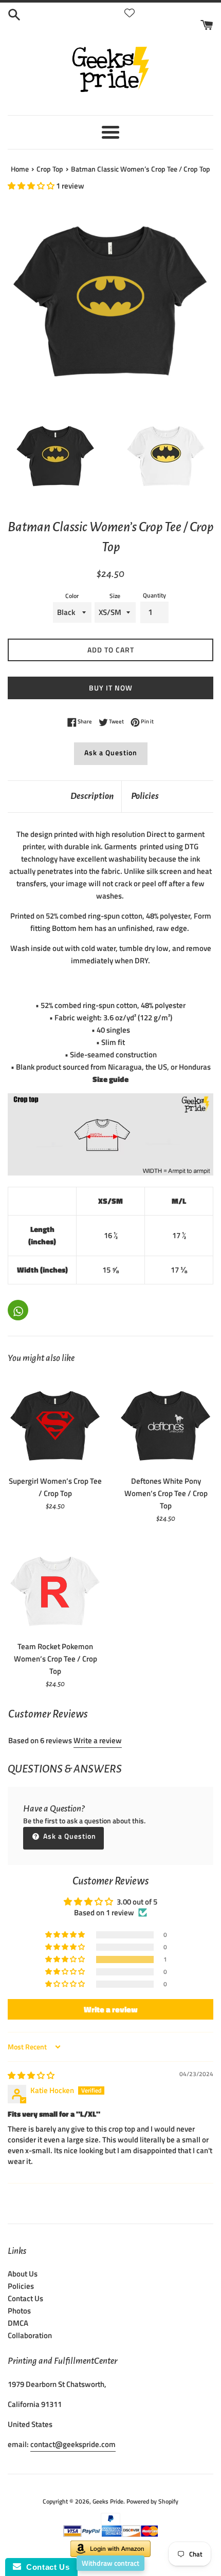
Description (92, 796)
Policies (145, 796)
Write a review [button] (111, 2009)
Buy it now (111, 688)
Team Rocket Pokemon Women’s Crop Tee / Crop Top (56, 1659)
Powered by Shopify (152, 2501)
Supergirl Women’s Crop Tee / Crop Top (55, 1487)
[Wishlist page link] (130, 13)
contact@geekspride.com (73, 2444)
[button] (32, 186)
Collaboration (30, 2335)
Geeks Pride (108, 2501)
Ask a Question (111, 752)
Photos (19, 2311)
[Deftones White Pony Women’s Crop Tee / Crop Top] (166, 1422)
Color (72, 596)
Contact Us (25, 2298)
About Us (23, 2274)
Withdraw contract (110, 2563)
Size (115, 596)
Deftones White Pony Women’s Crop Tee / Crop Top (166, 1493)
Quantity (154, 595)
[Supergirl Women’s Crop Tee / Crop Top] (55, 1422)
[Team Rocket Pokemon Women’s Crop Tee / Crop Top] (55, 1588)
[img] (31, 2075)
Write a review (98, 1740)
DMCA (18, 2323)
